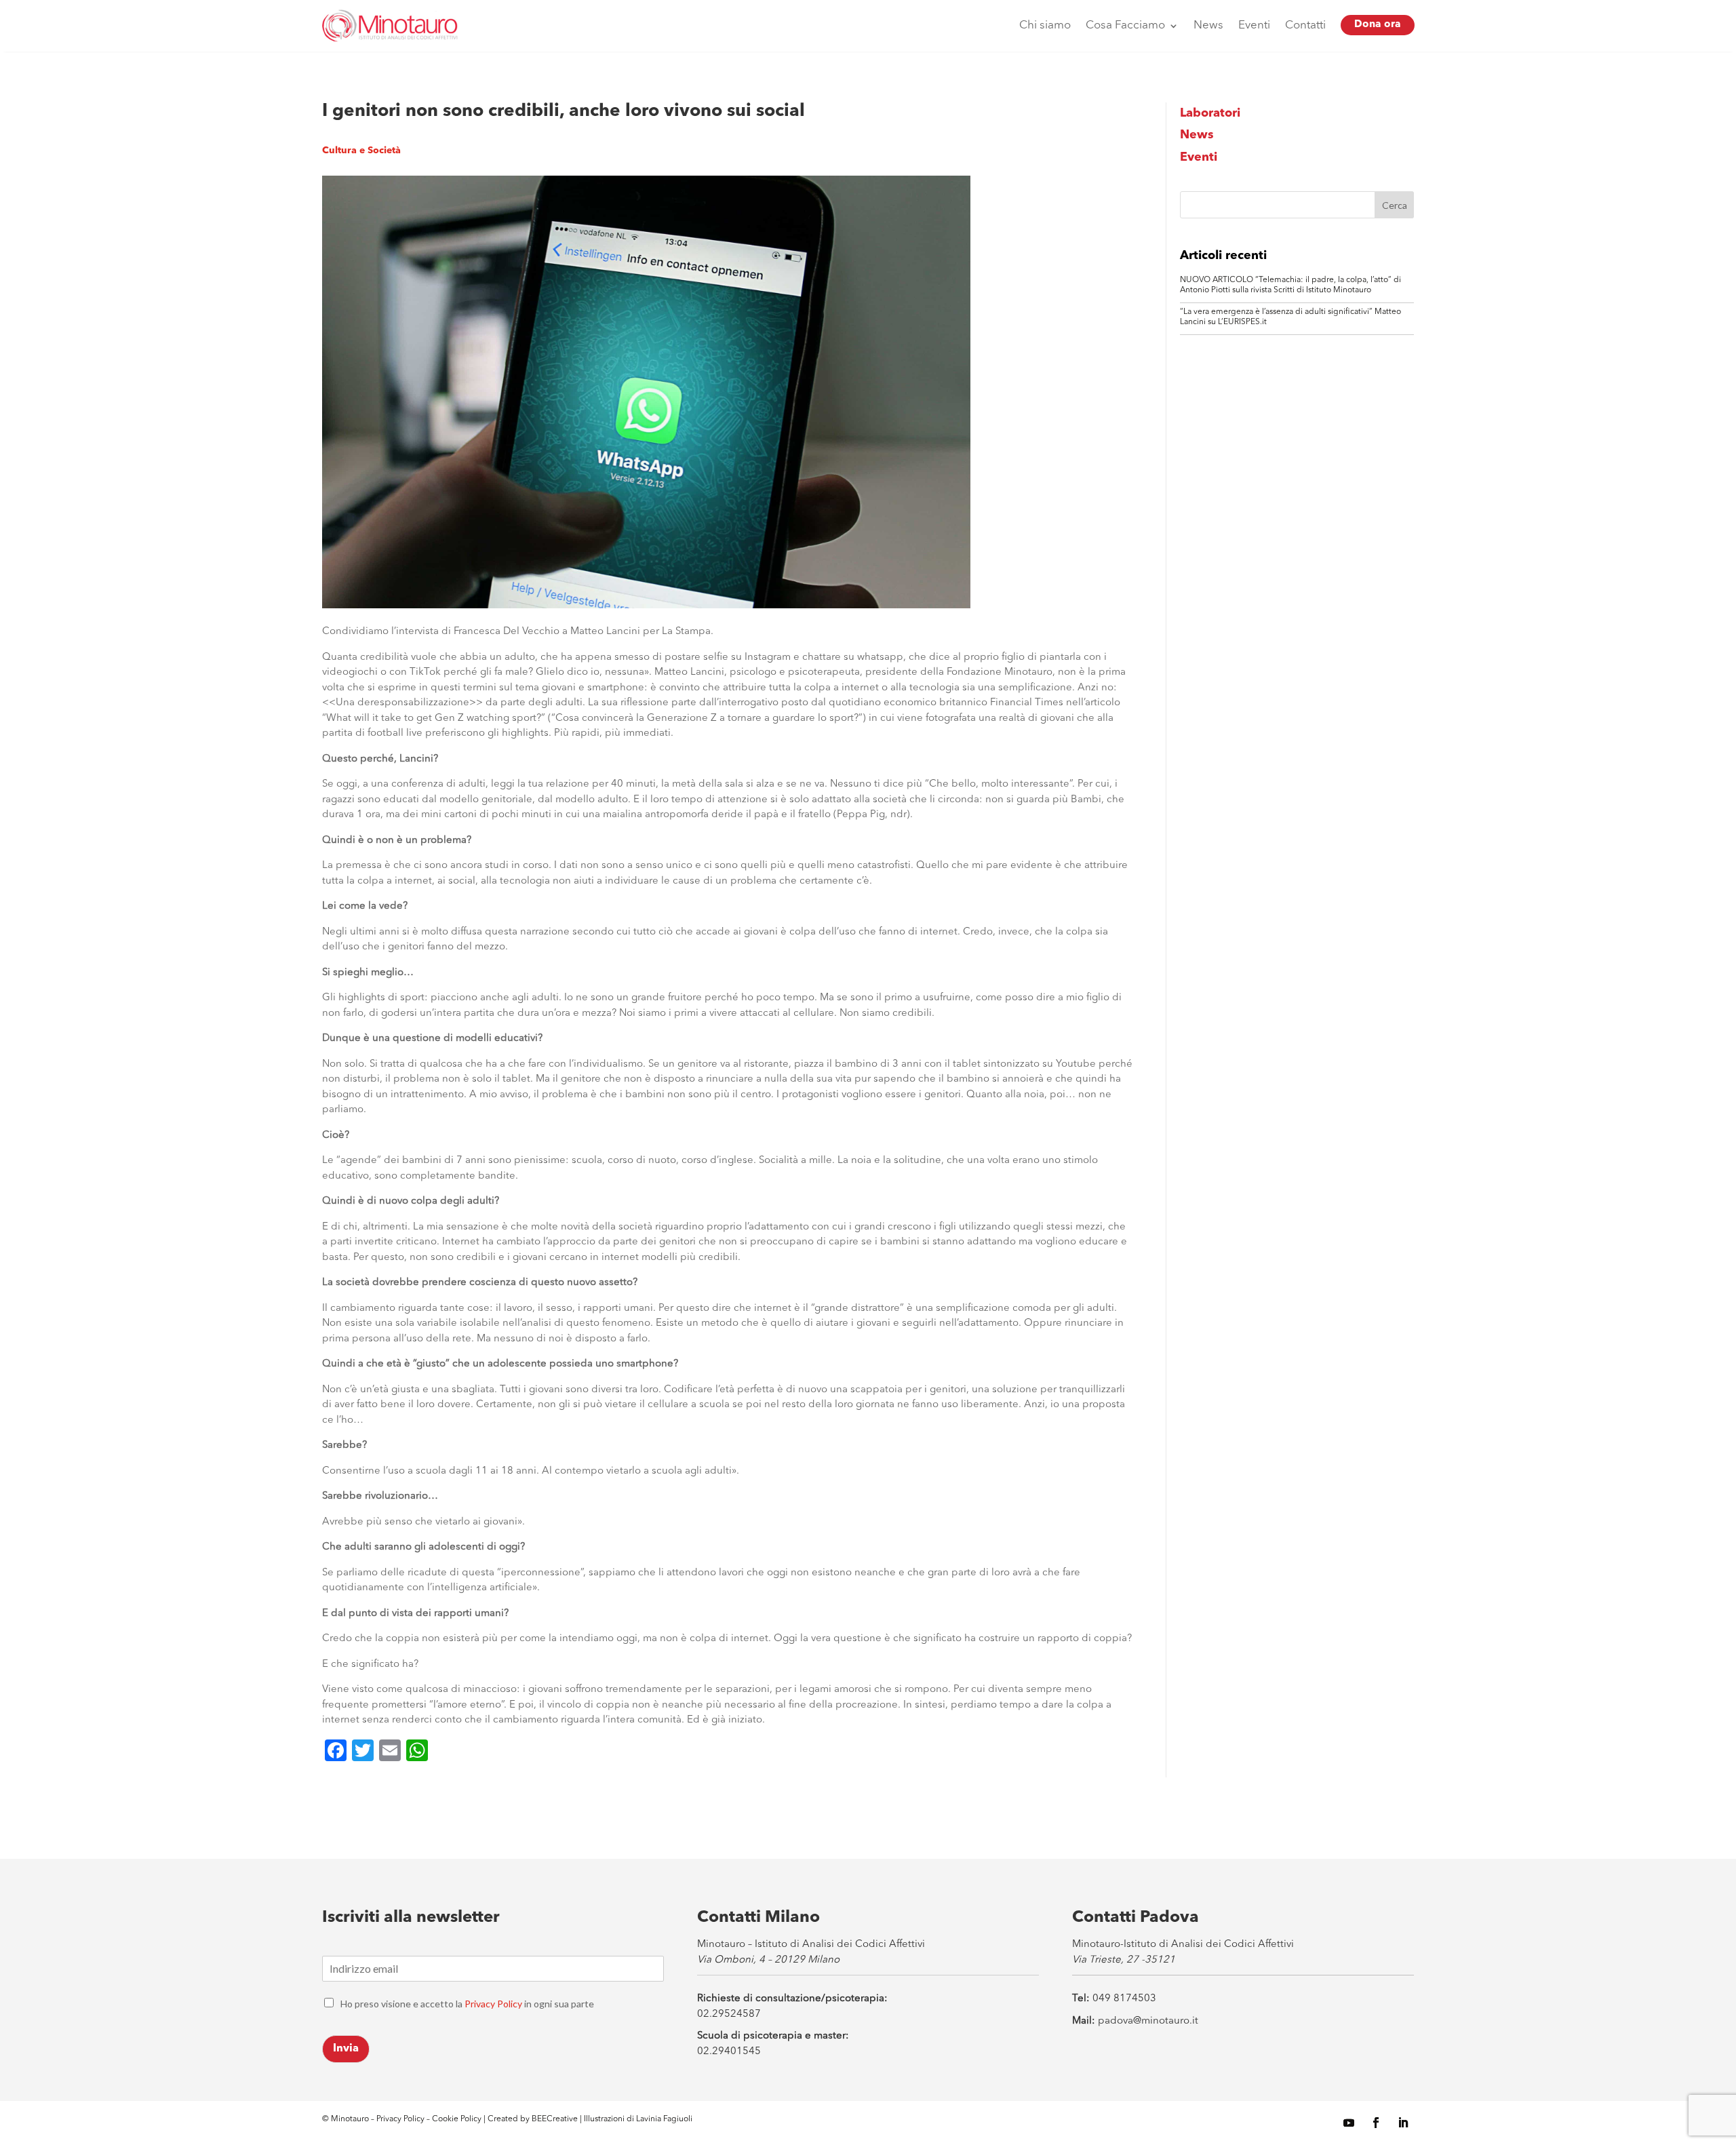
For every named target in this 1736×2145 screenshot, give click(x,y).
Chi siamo (1045, 25)
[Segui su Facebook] (1376, 2123)
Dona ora (1378, 25)
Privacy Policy (493, 2004)
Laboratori (1210, 113)
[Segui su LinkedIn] (1403, 2123)
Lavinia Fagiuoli (664, 2119)
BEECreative (554, 2119)
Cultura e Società (361, 151)
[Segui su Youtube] (1349, 2123)
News (1208, 25)
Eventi (1254, 25)
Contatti (1305, 25)
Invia (346, 2049)
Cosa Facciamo (1125, 25)
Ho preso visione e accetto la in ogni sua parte (467, 2004)
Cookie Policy (458, 2119)
